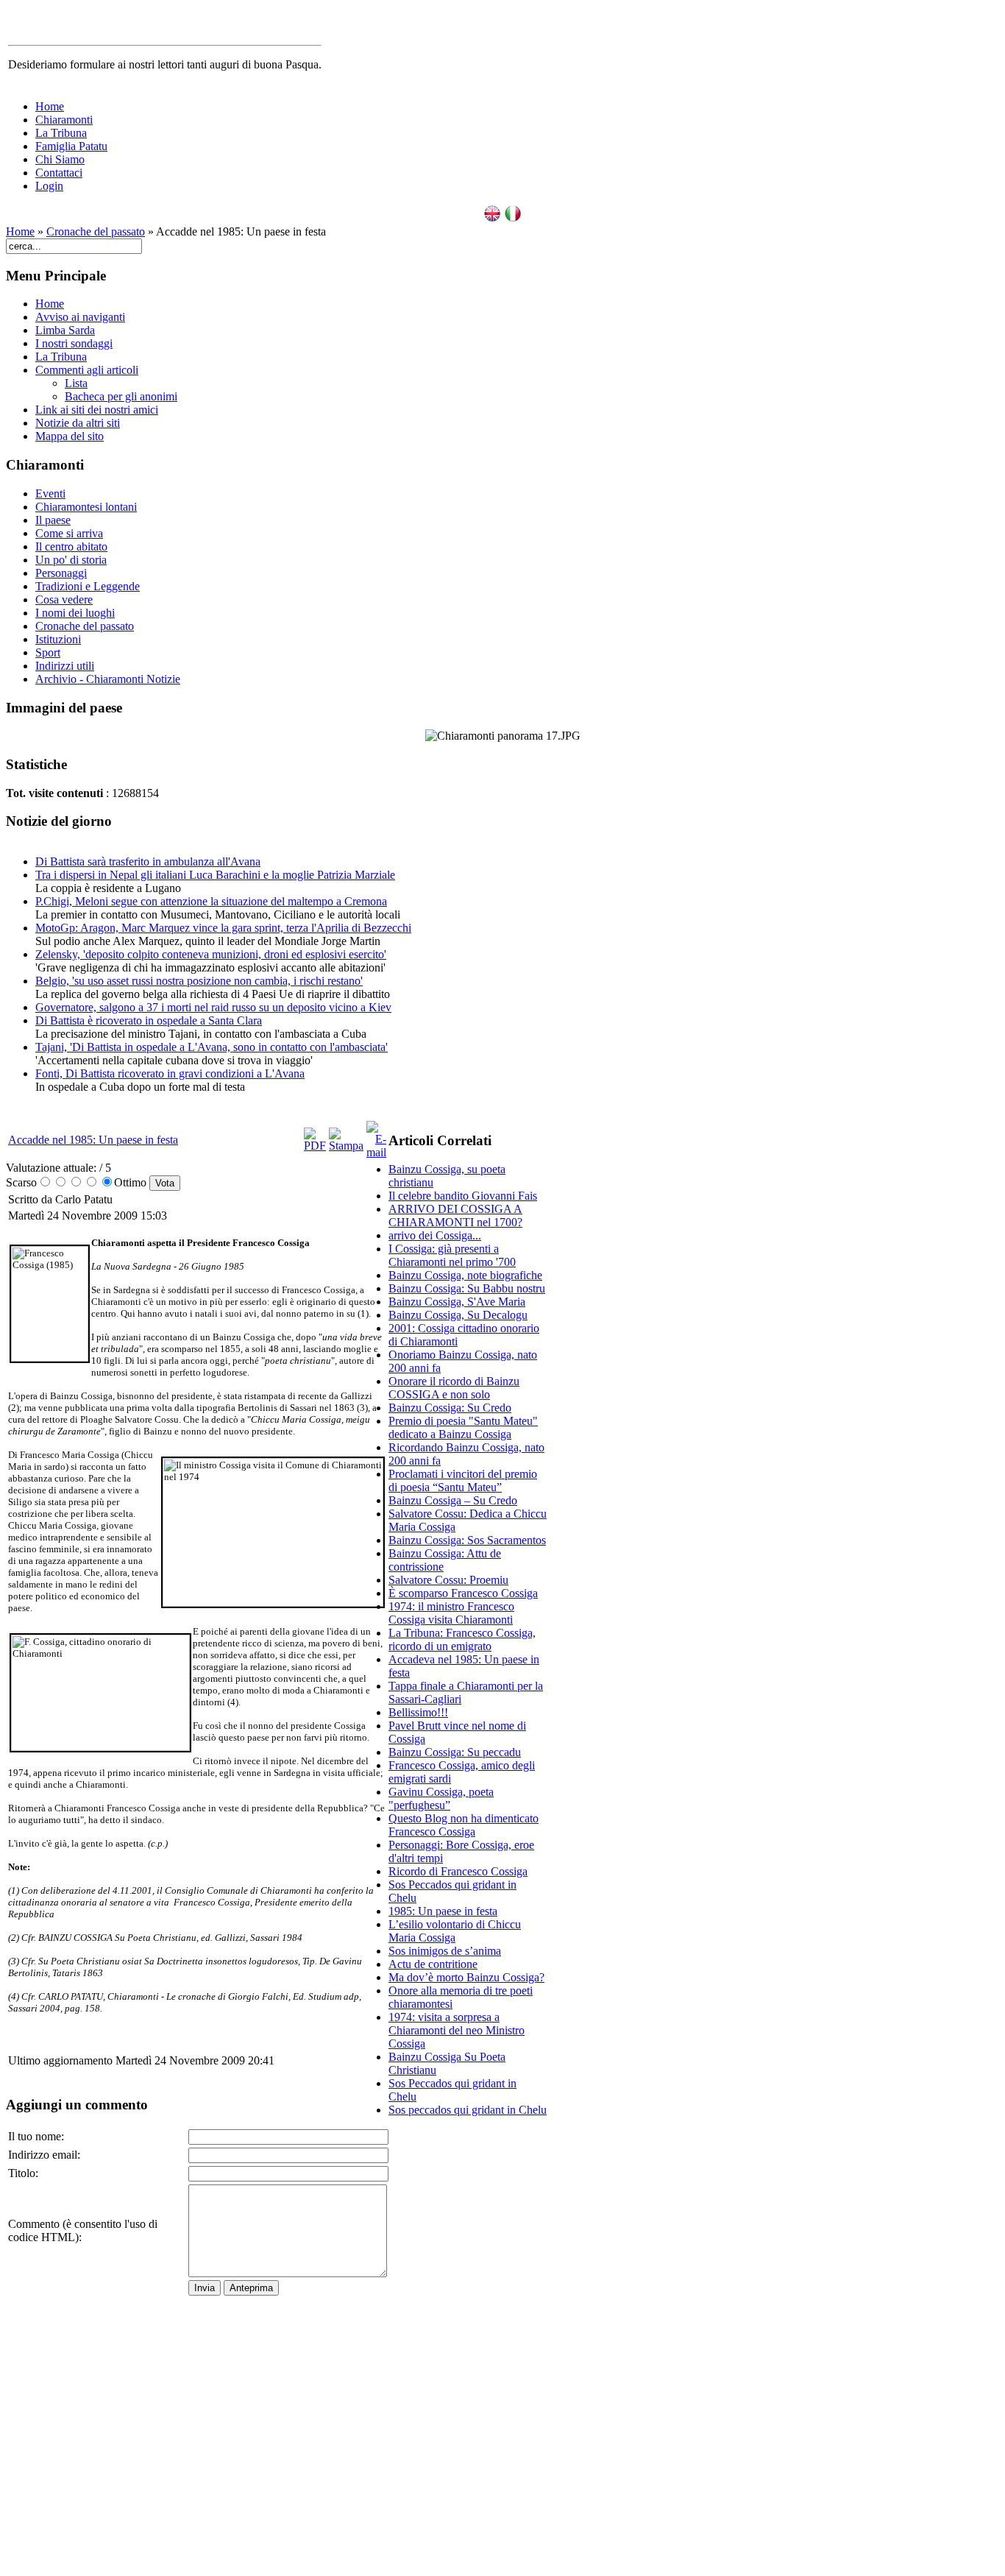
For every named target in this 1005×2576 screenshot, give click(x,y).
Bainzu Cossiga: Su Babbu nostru (467, 1288)
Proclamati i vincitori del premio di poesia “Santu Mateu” (463, 1480)
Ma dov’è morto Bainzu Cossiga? (466, 1977)
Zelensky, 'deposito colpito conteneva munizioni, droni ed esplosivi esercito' (211, 954)
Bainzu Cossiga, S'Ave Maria (457, 1302)
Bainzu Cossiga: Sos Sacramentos (467, 1540)
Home (50, 106)
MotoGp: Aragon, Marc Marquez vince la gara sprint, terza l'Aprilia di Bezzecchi (223, 928)
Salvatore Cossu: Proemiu (448, 1580)
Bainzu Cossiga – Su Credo (453, 1500)
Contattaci (59, 173)
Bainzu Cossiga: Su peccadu (455, 1752)
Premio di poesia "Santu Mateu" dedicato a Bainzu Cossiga (463, 1427)
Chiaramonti (64, 120)
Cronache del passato (96, 231)
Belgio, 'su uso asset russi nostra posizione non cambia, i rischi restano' (199, 981)
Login (49, 186)
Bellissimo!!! (418, 1712)
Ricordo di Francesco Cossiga (458, 1871)
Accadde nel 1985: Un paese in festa (93, 1140)
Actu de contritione (433, 1964)
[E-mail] (376, 1152)
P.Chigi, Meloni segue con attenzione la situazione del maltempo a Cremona (211, 901)
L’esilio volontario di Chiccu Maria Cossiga (455, 1931)
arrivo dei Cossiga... (435, 1235)
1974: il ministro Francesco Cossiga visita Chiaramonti (451, 1613)
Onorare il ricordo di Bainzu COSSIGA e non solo (454, 1388)
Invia (205, 2288)
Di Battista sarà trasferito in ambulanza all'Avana (148, 861)
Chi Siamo (60, 159)
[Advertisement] (468, 2349)
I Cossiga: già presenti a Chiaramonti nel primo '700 (452, 1255)
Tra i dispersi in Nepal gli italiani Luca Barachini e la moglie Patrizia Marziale (215, 875)
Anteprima (251, 2288)
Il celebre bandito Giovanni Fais (463, 1196)
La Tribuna (61, 133)
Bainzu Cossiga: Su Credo (450, 1408)
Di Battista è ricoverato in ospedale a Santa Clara (149, 1020)
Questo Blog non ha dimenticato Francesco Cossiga (464, 1825)
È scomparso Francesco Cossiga (463, 1593)
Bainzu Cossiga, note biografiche (465, 1275)
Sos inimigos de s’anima (445, 1951)
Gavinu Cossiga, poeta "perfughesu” (441, 1798)
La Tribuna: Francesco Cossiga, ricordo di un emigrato (462, 1639)
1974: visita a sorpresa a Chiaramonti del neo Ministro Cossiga (457, 2030)
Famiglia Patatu (71, 146)
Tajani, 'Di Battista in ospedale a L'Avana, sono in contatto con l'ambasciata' (212, 1047)
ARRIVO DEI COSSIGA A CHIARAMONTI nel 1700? (455, 1216)
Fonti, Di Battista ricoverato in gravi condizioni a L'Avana (170, 1073)
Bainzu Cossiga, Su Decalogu (458, 1315)
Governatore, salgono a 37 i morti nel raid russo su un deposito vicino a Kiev (213, 1007)
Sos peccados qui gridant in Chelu (468, 2110)
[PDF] (315, 1146)
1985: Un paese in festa (443, 1911)
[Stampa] (346, 1146)
